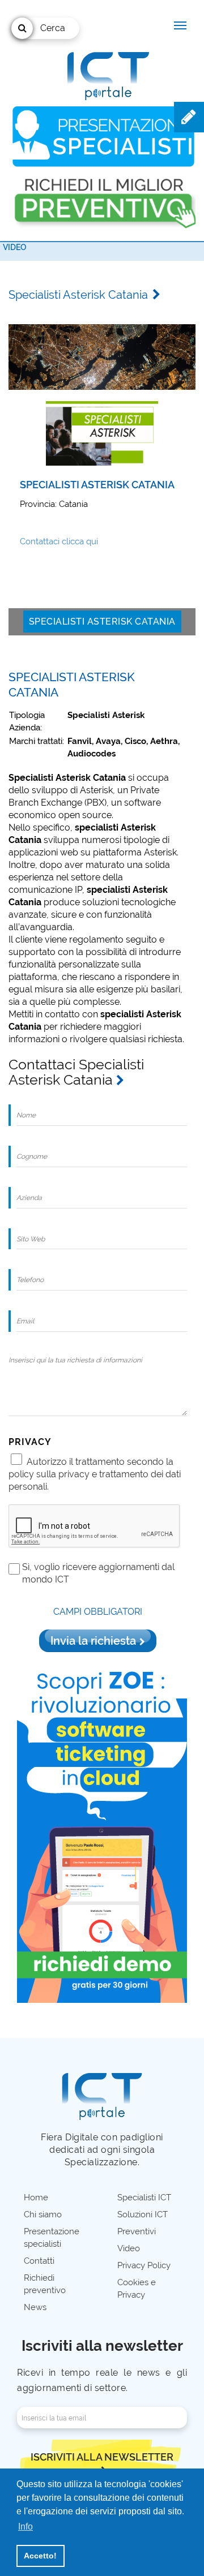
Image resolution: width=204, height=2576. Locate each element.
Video (15, 247)
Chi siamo (43, 2214)
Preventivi (137, 2231)
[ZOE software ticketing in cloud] (102, 1832)
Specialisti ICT (144, 2197)
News (35, 2307)
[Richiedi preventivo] (103, 199)
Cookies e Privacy (137, 2289)
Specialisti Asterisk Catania (102, 622)
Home (36, 2197)
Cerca (53, 28)
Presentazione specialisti (52, 2238)
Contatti (39, 2261)
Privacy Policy (144, 2265)
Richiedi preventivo (45, 2284)
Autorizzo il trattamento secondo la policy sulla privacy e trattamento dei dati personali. (95, 1474)
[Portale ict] (107, 74)
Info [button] (25, 2526)
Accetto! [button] (40, 2556)
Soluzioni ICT (143, 2214)
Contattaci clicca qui (59, 541)
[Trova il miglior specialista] (103, 137)
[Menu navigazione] (180, 25)
